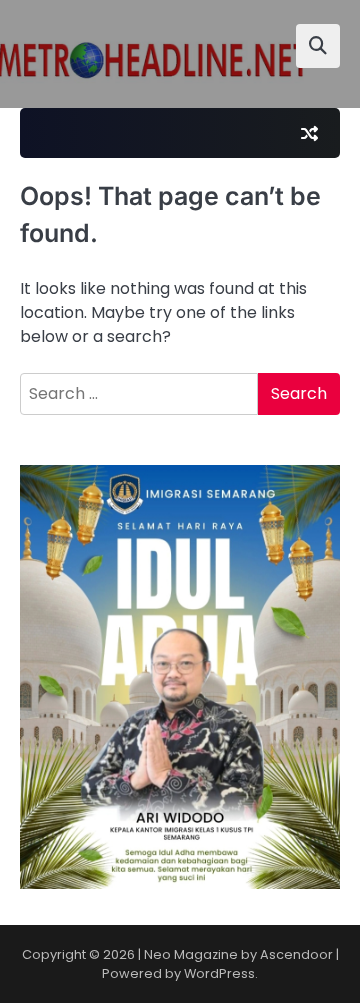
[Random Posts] (309, 133)
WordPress (219, 973)
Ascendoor (296, 954)
